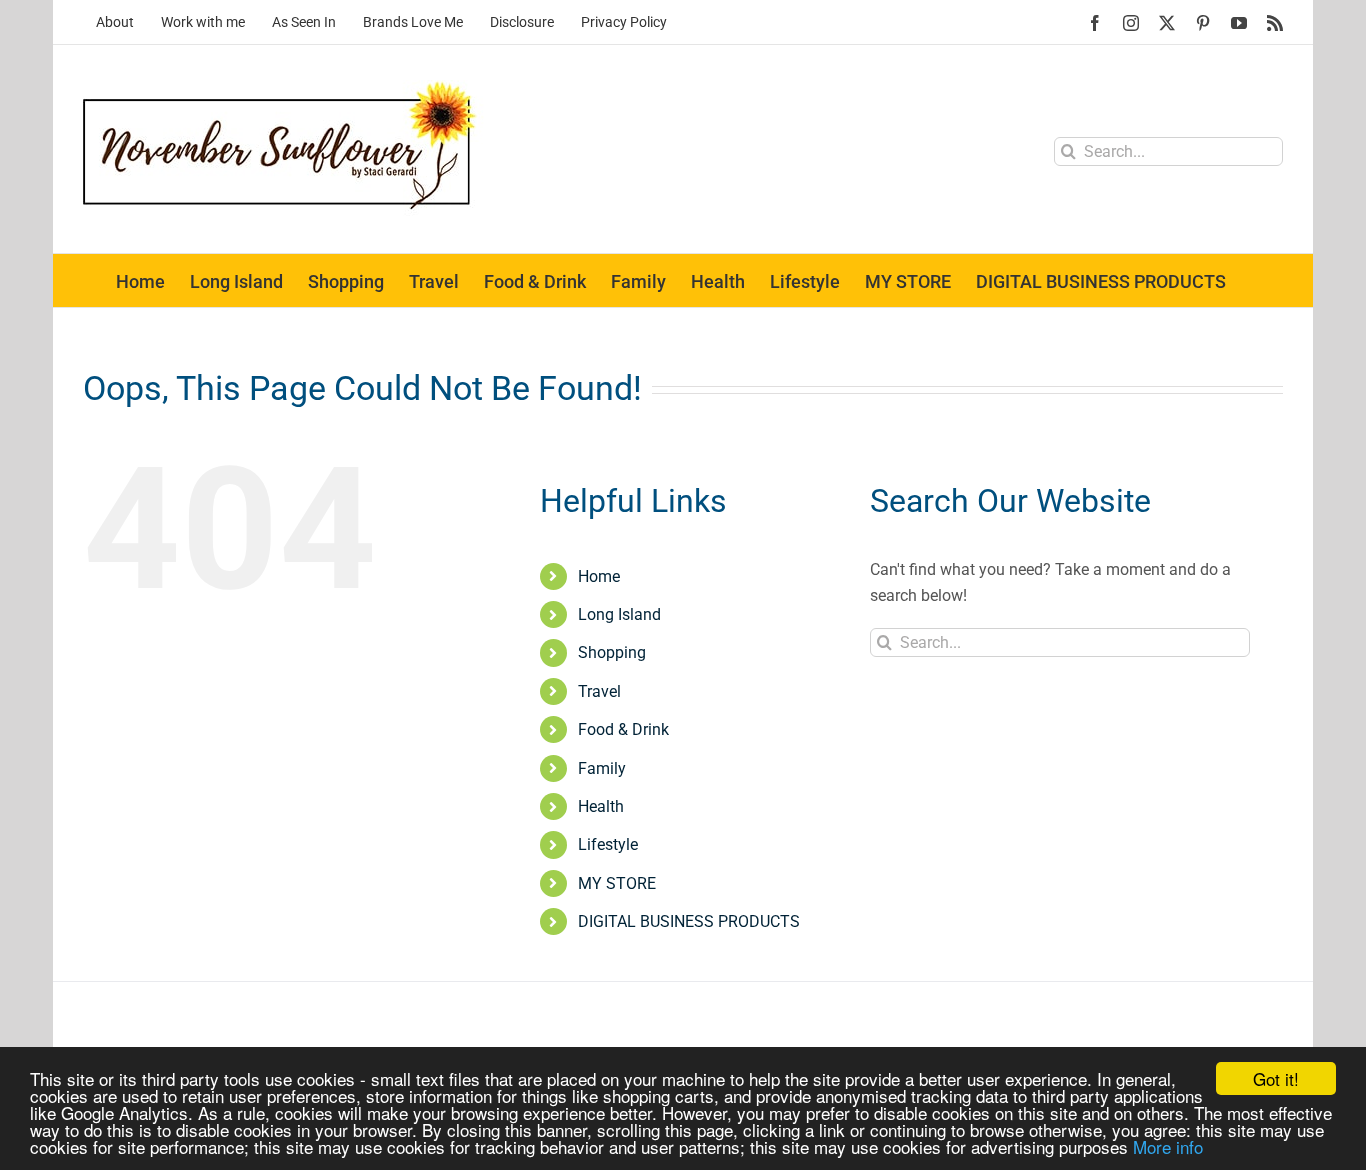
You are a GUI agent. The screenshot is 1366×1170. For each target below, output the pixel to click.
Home (599, 576)
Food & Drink (623, 729)
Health (601, 806)
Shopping (612, 652)
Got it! (1276, 1078)
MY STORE (617, 883)
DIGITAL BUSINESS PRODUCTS (689, 921)
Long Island (619, 614)
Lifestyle (608, 844)
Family (602, 768)
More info (1168, 1146)
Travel (599, 691)
